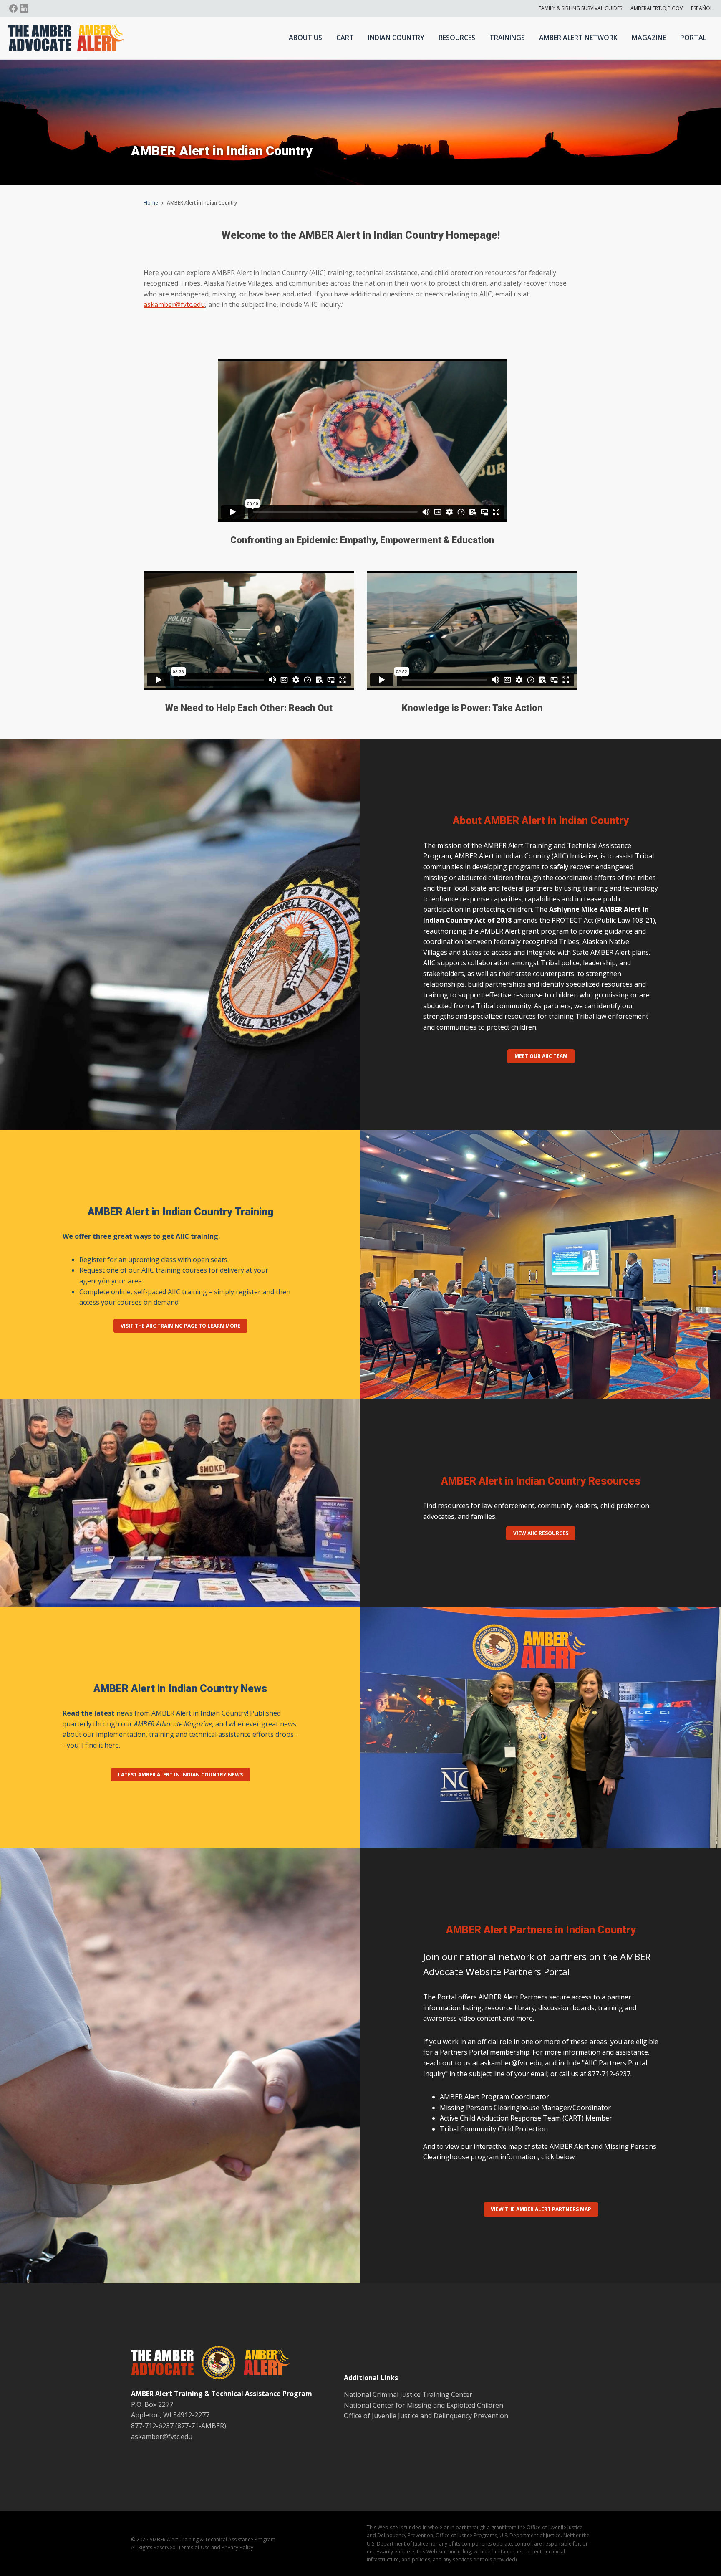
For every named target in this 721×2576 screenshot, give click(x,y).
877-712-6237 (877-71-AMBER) (179, 2426)
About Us (305, 38)
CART (345, 38)
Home (151, 203)
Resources (457, 38)
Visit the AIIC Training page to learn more (180, 1326)
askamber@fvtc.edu (174, 304)
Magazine (649, 38)
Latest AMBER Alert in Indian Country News (180, 1775)
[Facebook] (13, 8)
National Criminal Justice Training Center (408, 2394)
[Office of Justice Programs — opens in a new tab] (214, 2364)
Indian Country (396, 38)
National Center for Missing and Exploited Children (424, 2405)
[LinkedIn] (24, 8)
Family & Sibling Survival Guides (580, 8)
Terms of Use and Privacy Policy (216, 2547)
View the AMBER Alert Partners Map (541, 2209)
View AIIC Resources (541, 1533)
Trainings (507, 38)
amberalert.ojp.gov (657, 8)
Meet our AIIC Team (541, 1056)
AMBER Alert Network (578, 38)
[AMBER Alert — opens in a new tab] (262, 2364)
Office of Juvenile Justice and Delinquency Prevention (426, 2416)
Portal (693, 38)
